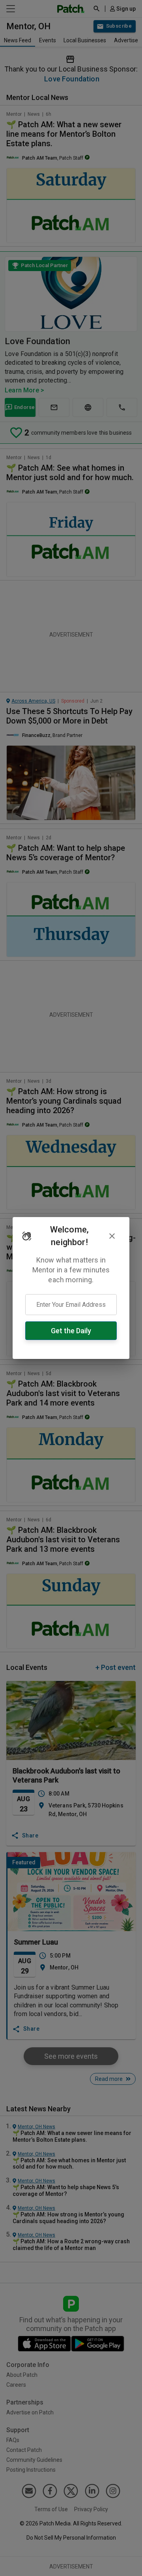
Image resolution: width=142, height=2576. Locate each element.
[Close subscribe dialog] (112, 1236)
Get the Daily (71, 1331)
